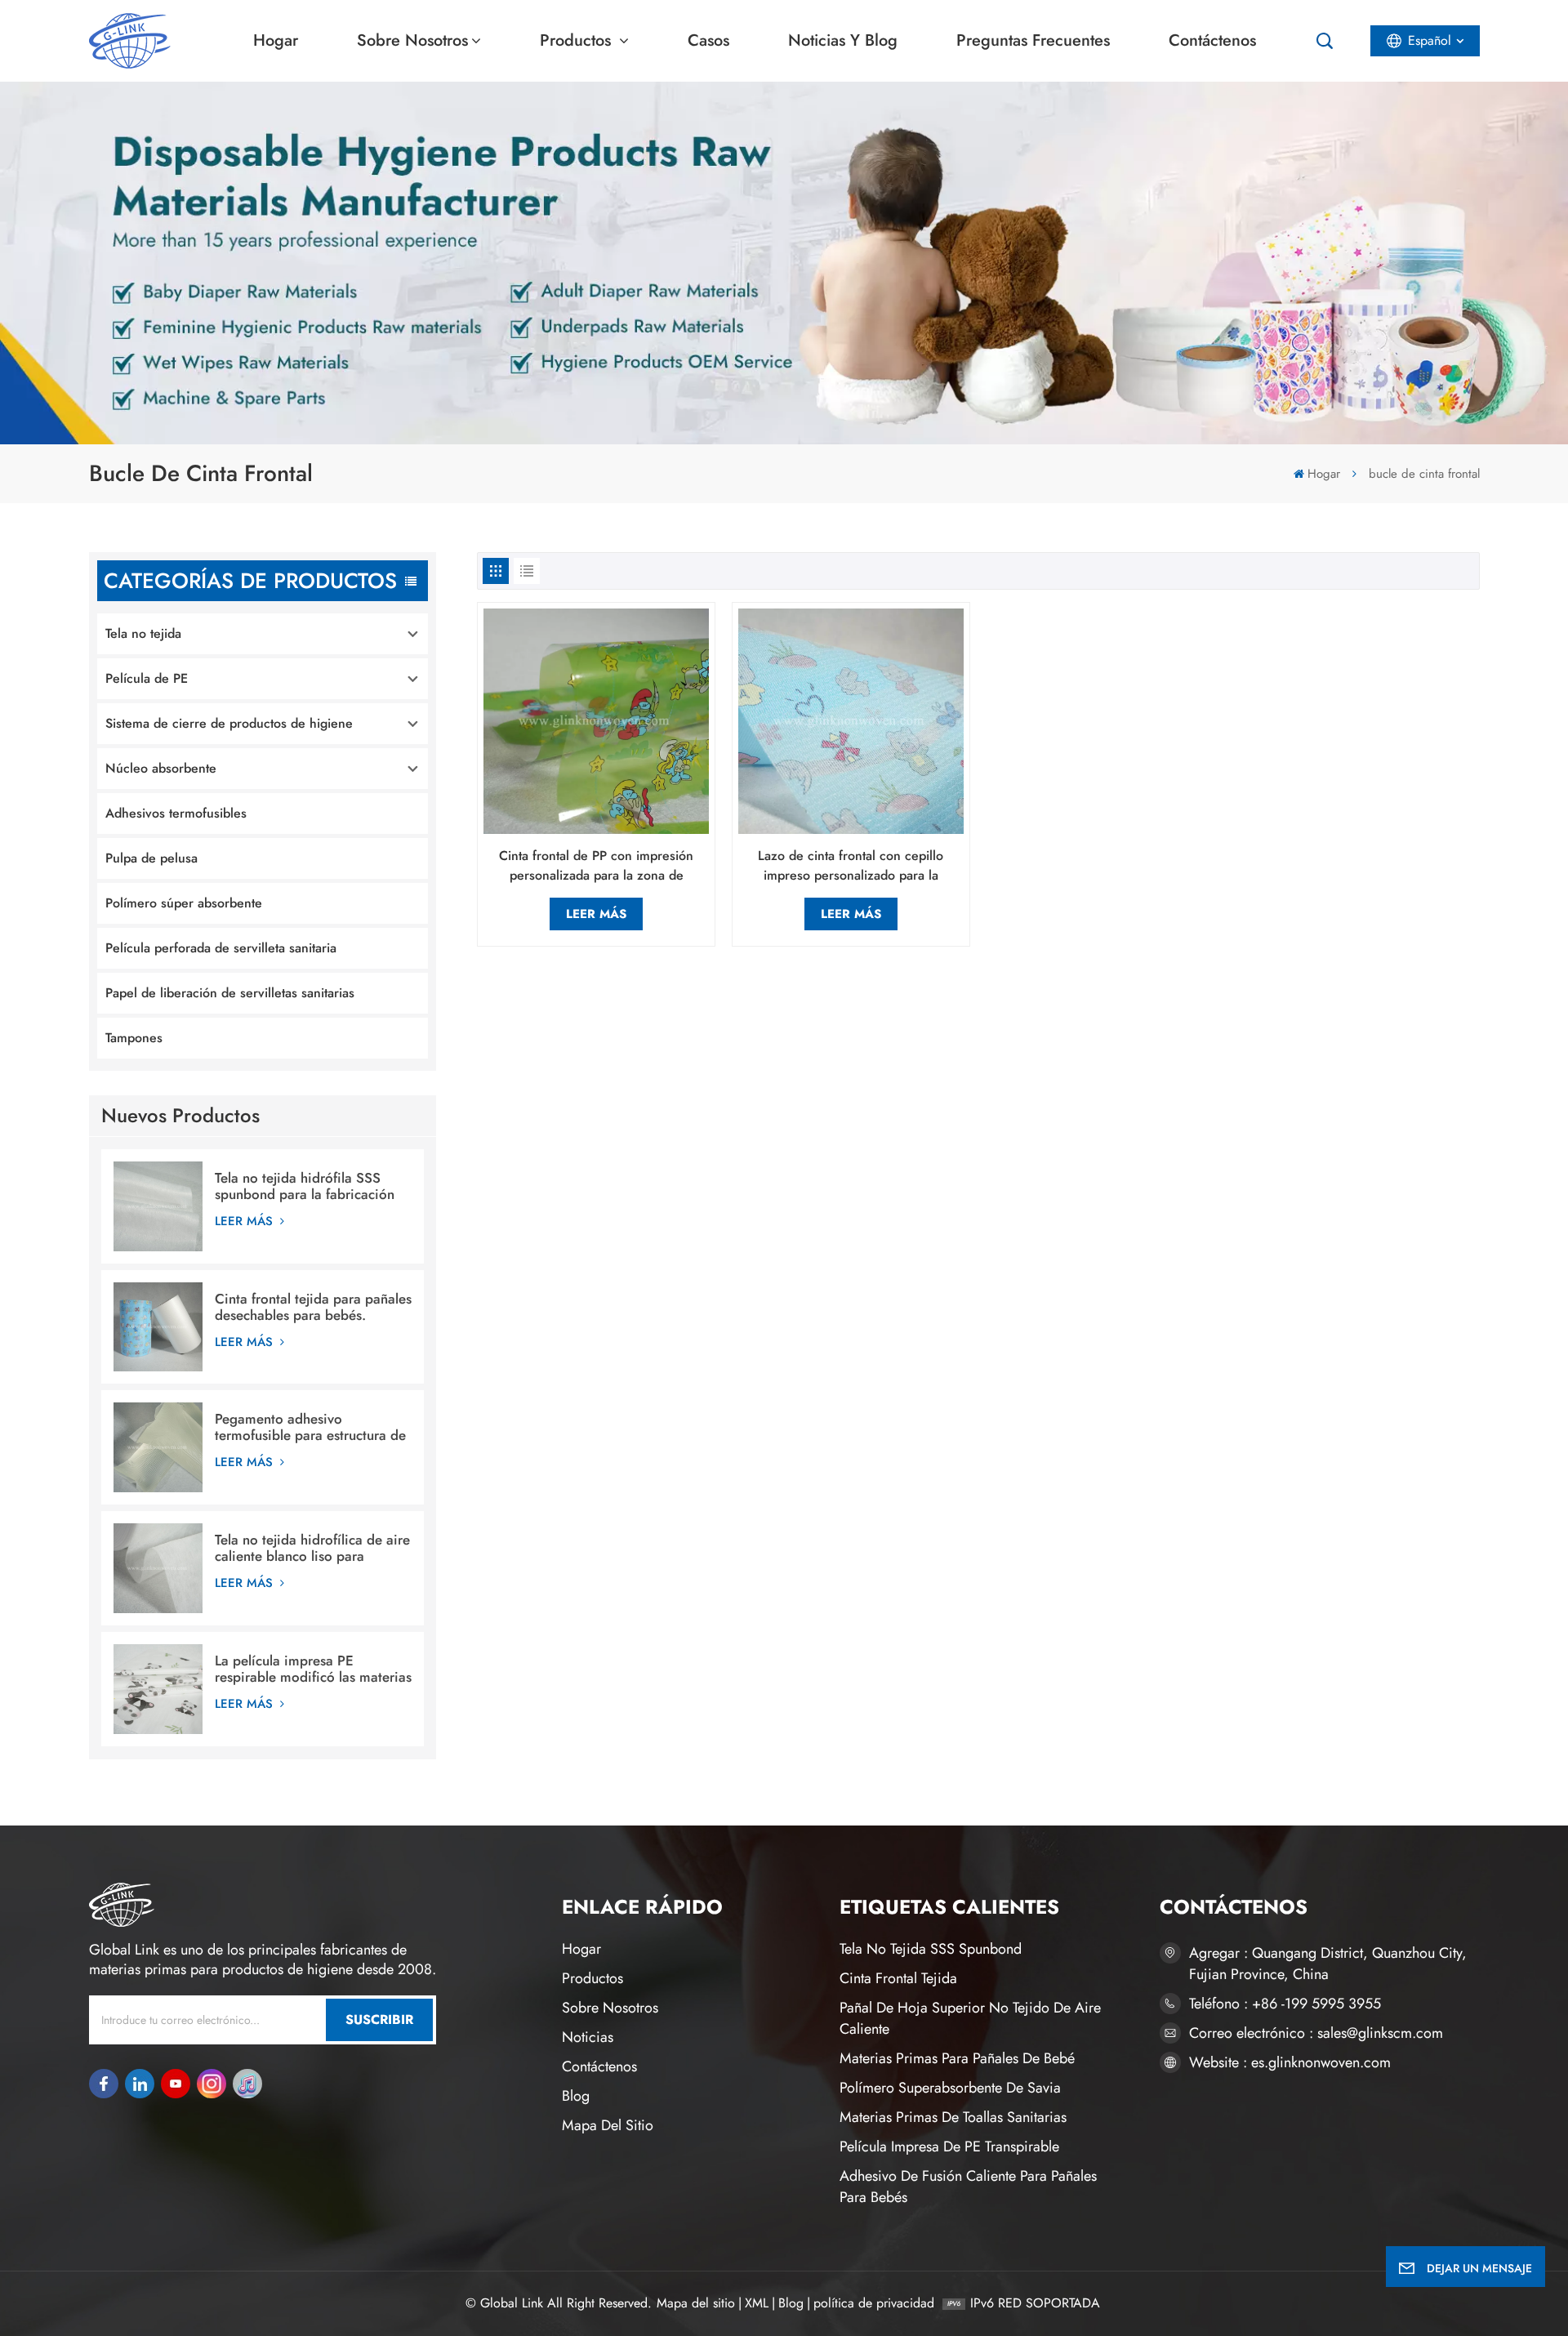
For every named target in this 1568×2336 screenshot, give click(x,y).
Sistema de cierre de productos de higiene (229, 723)
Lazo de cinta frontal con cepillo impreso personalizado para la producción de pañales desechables (851, 866)
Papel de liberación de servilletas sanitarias (230, 993)
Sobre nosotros (412, 40)
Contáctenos (1212, 40)
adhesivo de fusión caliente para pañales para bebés (968, 2187)
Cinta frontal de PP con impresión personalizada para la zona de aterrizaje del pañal (596, 866)
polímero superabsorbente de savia (950, 2088)
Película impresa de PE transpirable (949, 2147)
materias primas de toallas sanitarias (953, 2117)
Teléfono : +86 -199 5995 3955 (1285, 2004)
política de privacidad (874, 2303)
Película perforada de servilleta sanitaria (221, 948)
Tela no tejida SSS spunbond (931, 1949)
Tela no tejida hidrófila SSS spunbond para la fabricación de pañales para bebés (305, 1186)
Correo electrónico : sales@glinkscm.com (1316, 2033)
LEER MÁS (246, 1221)
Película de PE (147, 678)
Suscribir (379, 2019)
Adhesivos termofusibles (176, 813)
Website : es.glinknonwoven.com (1290, 2062)
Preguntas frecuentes (1033, 40)
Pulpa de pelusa (151, 858)
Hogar (276, 40)
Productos (578, 40)
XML (757, 2303)
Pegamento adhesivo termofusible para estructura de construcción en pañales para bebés (310, 1427)
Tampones (134, 1038)
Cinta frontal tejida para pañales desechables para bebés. (313, 1307)
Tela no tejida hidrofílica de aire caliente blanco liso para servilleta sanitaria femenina (312, 1548)
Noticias (588, 2037)
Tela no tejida (143, 633)
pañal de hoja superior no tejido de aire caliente (970, 2018)
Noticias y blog (843, 40)
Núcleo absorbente (161, 768)
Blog (576, 2096)
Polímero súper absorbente (184, 903)
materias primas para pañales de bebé (957, 2058)
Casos (708, 40)
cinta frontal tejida (898, 1978)
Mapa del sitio (608, 2125)
